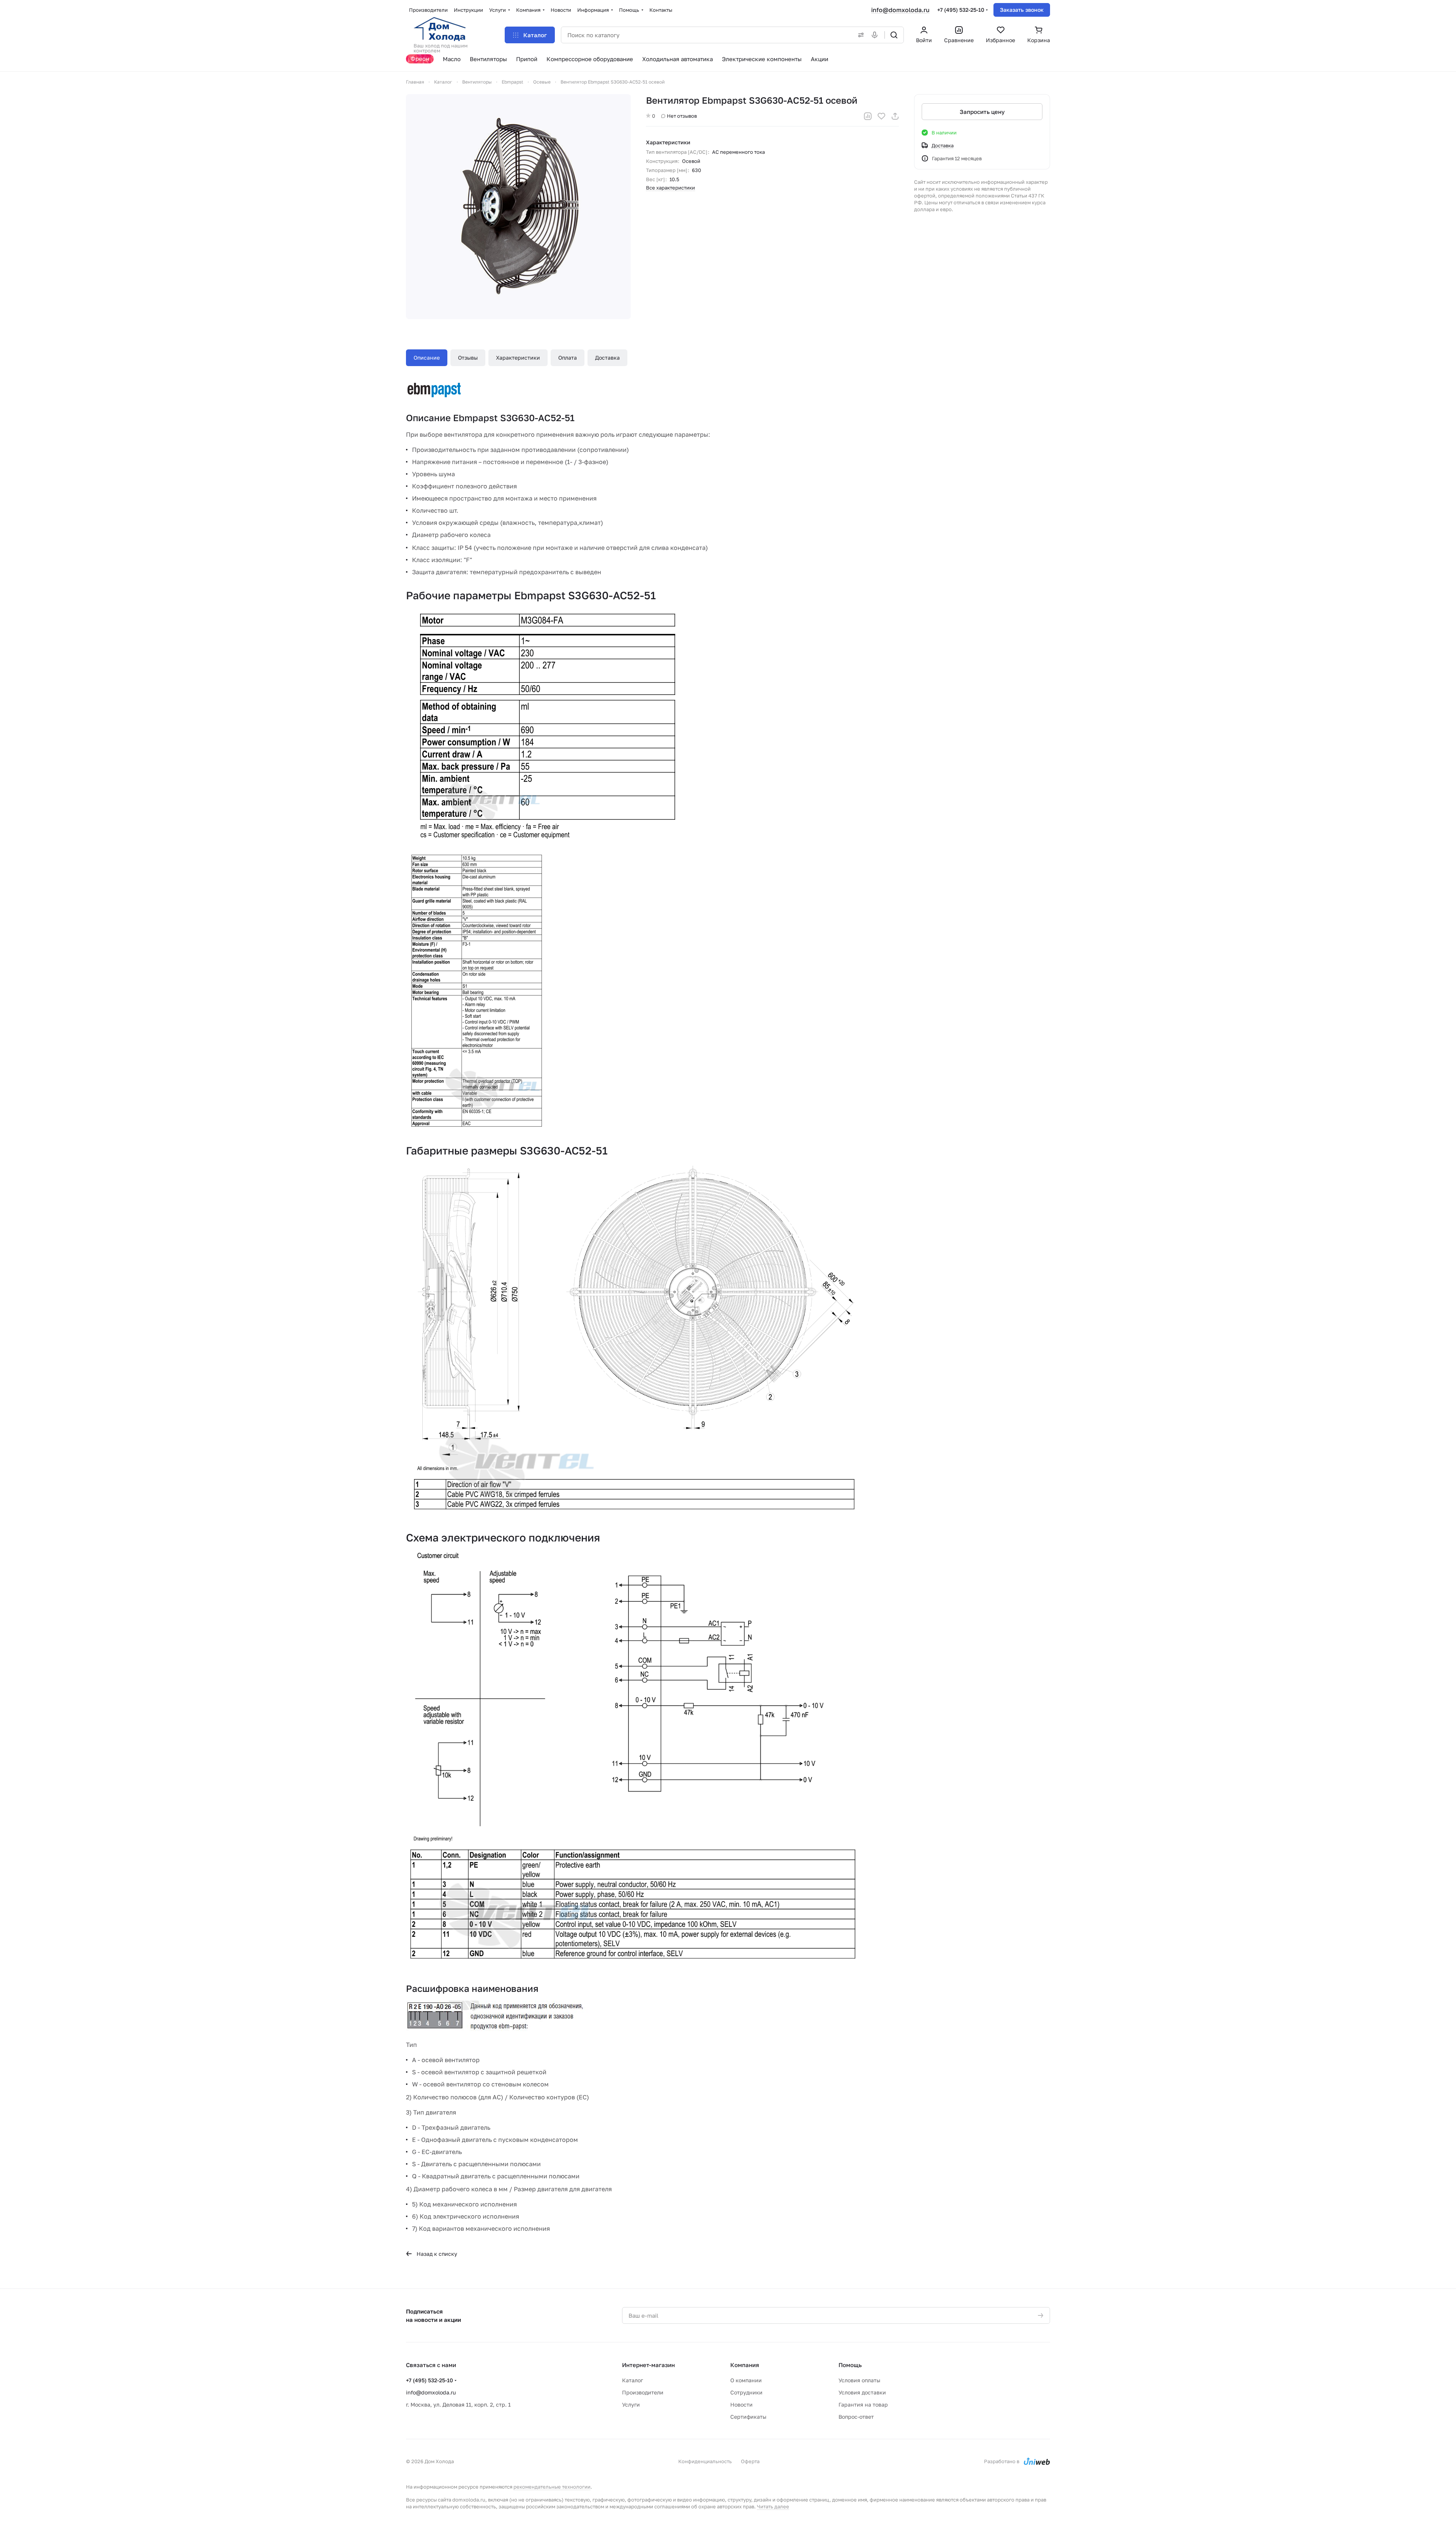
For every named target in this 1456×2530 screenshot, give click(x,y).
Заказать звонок (1022, 10)
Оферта (750, 2461)
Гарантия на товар (863, 2404)
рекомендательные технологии (552, 2487)
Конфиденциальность (705, 2461)
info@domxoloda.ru (900, 10)
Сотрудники (746, 2392)
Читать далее (773, 2506)
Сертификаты (748, 2417)
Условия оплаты (859, 2380)
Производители (643, 2392)
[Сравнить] (868, 116)
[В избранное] (881, 116)
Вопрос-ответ (856, 2417)
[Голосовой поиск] (876, 35)
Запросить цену (982, 112)
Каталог (632, 2380)
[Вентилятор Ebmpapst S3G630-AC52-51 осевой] (518, 207)
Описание (427, 358)
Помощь (850, 2365)
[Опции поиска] (859, 35)
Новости (741, 2404)
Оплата (568, 358)
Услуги (631, 2404)
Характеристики (518, 358)
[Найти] (894, 35)
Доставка (607, 358)
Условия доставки (862, 2392)
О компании (746, 2380)
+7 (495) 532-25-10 (961, 10)
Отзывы (468, 358)
